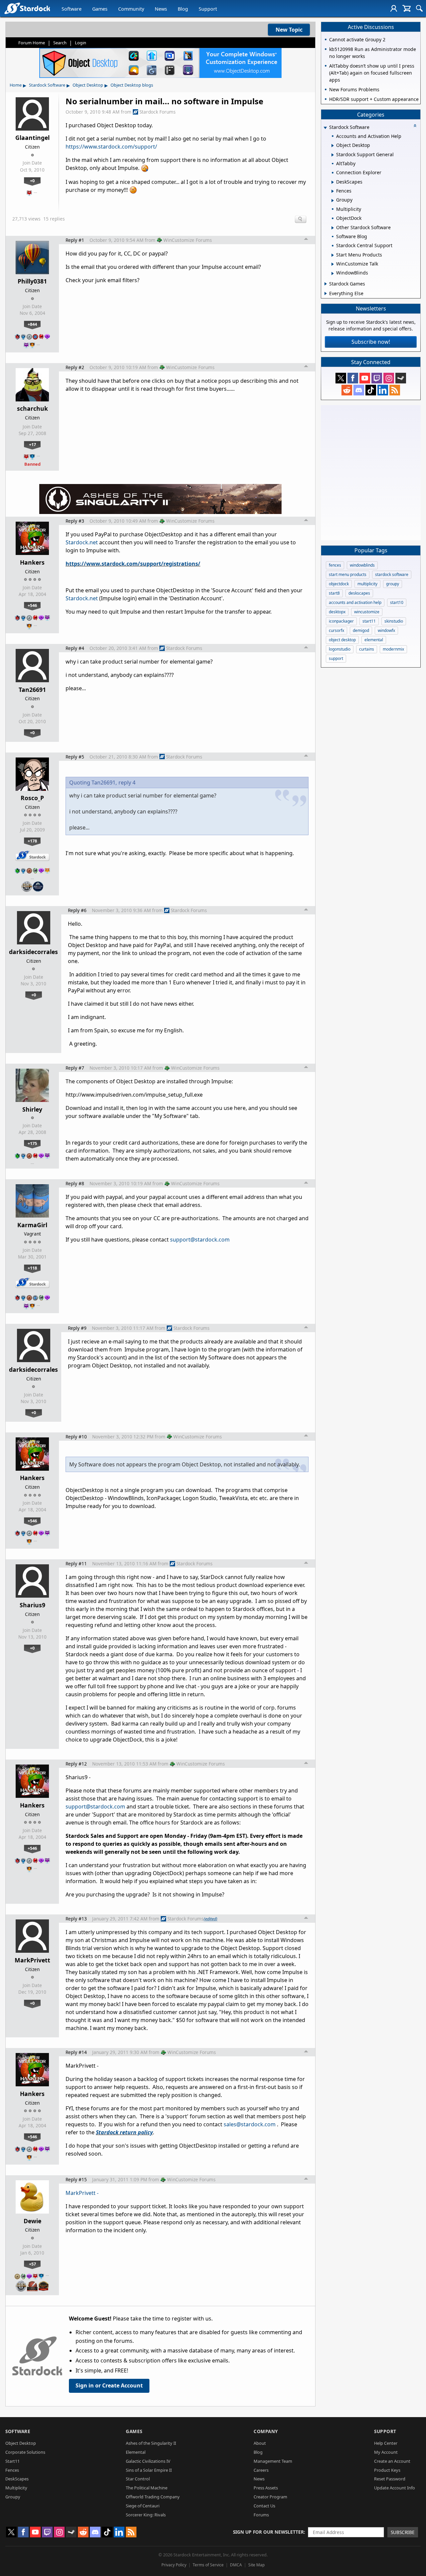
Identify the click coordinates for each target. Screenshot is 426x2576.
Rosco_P (32, 798)
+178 (32, 841)
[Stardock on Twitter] (341, 378)
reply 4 (127, 782)
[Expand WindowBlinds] (333, 273)
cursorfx (336, 630)
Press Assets (266, 2488)
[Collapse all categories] (415, 126)
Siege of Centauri (143, 2506)
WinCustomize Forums (188, 240)
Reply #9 (77, 1328)
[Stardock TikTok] (371, 390)
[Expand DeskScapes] (333, 182)
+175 (32, 1143)
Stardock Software (47, 85)
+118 (32, 1268)
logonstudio (340, 649)
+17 (32, 444)
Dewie (32, 2221)
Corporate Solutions (25, 2452)
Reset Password (390, 2479)
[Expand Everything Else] (326, 293)
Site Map (256, 2565)
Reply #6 (77, 910)
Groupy (13, 2497)
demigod (361, 630)
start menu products (348, 574)
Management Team (273, 2461)
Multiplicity (16, 2488)
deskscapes (359, 593)
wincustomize (367, 612)
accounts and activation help (355, 602)
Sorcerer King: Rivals (146, 2515)
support (336, 658)
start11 (369, 621)
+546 (32, 605)
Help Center (386, 2443)
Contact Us (264, 2506)
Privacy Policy (174, 2565)
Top (306, 240)
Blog (183, 9)
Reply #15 (76, 2179)
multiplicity (367, 584)
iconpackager (341, 621)
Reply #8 (75, 1183)
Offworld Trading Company (153, 2497)
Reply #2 (75, 367)
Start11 (12, 2461)
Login (81, 43)
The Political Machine (147, 2488)
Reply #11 (76, 1563)
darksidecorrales (33, 952)
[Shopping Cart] (407, 8)
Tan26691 (32, 690)
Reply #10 (76, 1437)
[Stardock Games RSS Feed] (395, 390)
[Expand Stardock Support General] (333, 155)
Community (131, 9)
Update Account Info (395, 2488)
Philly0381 (32, 281)
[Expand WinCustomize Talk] (333, 264)
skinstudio (394, 621)
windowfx (386, 630)
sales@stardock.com (250, 2124)
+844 (32, 324)
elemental (374, 640)
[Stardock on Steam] (401, 378)
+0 (32, 181)
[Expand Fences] (333, 191)
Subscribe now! (371, 342)
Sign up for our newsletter (268, 2532)
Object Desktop (88, 85)
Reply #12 (76, 1764)
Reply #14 (76, 2052)
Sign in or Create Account (109, 2385)
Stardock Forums (158, 112)
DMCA (236, 2565)
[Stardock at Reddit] (347, 390)
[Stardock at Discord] (359, 390)
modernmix (393, 649)
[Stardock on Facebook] (353, 378)
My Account (386, 2452)
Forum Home (32, 43)
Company (266, 2431)
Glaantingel (32, 138)
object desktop (342, 640)
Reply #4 (75, 648)
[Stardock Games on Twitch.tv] (377, 378)
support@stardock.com (200, 1240)
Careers (261, 2470)
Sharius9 (32, 1605)
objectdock (339, 584)
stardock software (392, 574)
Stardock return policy (124, 2132)
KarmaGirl (32, 1225)
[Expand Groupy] (333, 201)
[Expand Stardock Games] (326, 284)
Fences (12, 2470)
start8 (334, 593)
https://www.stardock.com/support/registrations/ (133, 564)
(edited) (211, 1919)
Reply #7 (75, 1068)
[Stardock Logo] (27, 8)
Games (100, 9)
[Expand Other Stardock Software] (333, 228)
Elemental (136, 2452)
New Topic (289, 30)
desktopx (337, 612)
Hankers (32, 562)
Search (60, 43)
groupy (393, 584)
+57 (32, 2264)
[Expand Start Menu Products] (333, 255)
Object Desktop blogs (132, 85)
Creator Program (270, 2497)
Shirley (32, 1109)
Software (72, 9)
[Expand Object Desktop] (333, 146)
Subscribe (403, 2532)
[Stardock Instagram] (389, 378)
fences (335, 565)
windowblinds (362, 565)
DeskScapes (17, 2479)
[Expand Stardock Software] (325, 128)
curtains (367, 649)
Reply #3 (75, 521)
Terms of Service (208, 2565)
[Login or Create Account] (394, 8)
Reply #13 (76, 1919)
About (260, 2443)
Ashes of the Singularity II (151, 2443)
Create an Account (392, 2461)
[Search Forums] (419, 8)
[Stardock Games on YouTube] (365, 378)
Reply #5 (75, 757)
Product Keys (387, 2470)
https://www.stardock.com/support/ (111, 147)
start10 (397, 602)
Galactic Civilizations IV (148, 2461)
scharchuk (32, 408)
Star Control (138, 2479)
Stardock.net (82, 542)
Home (16, 85)
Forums (261, 2515)
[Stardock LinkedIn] (383, 390)
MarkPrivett (32, 1960)
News (161, 9)
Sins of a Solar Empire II (149, 2470)
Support (208, 9)
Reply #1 (75, 240)
